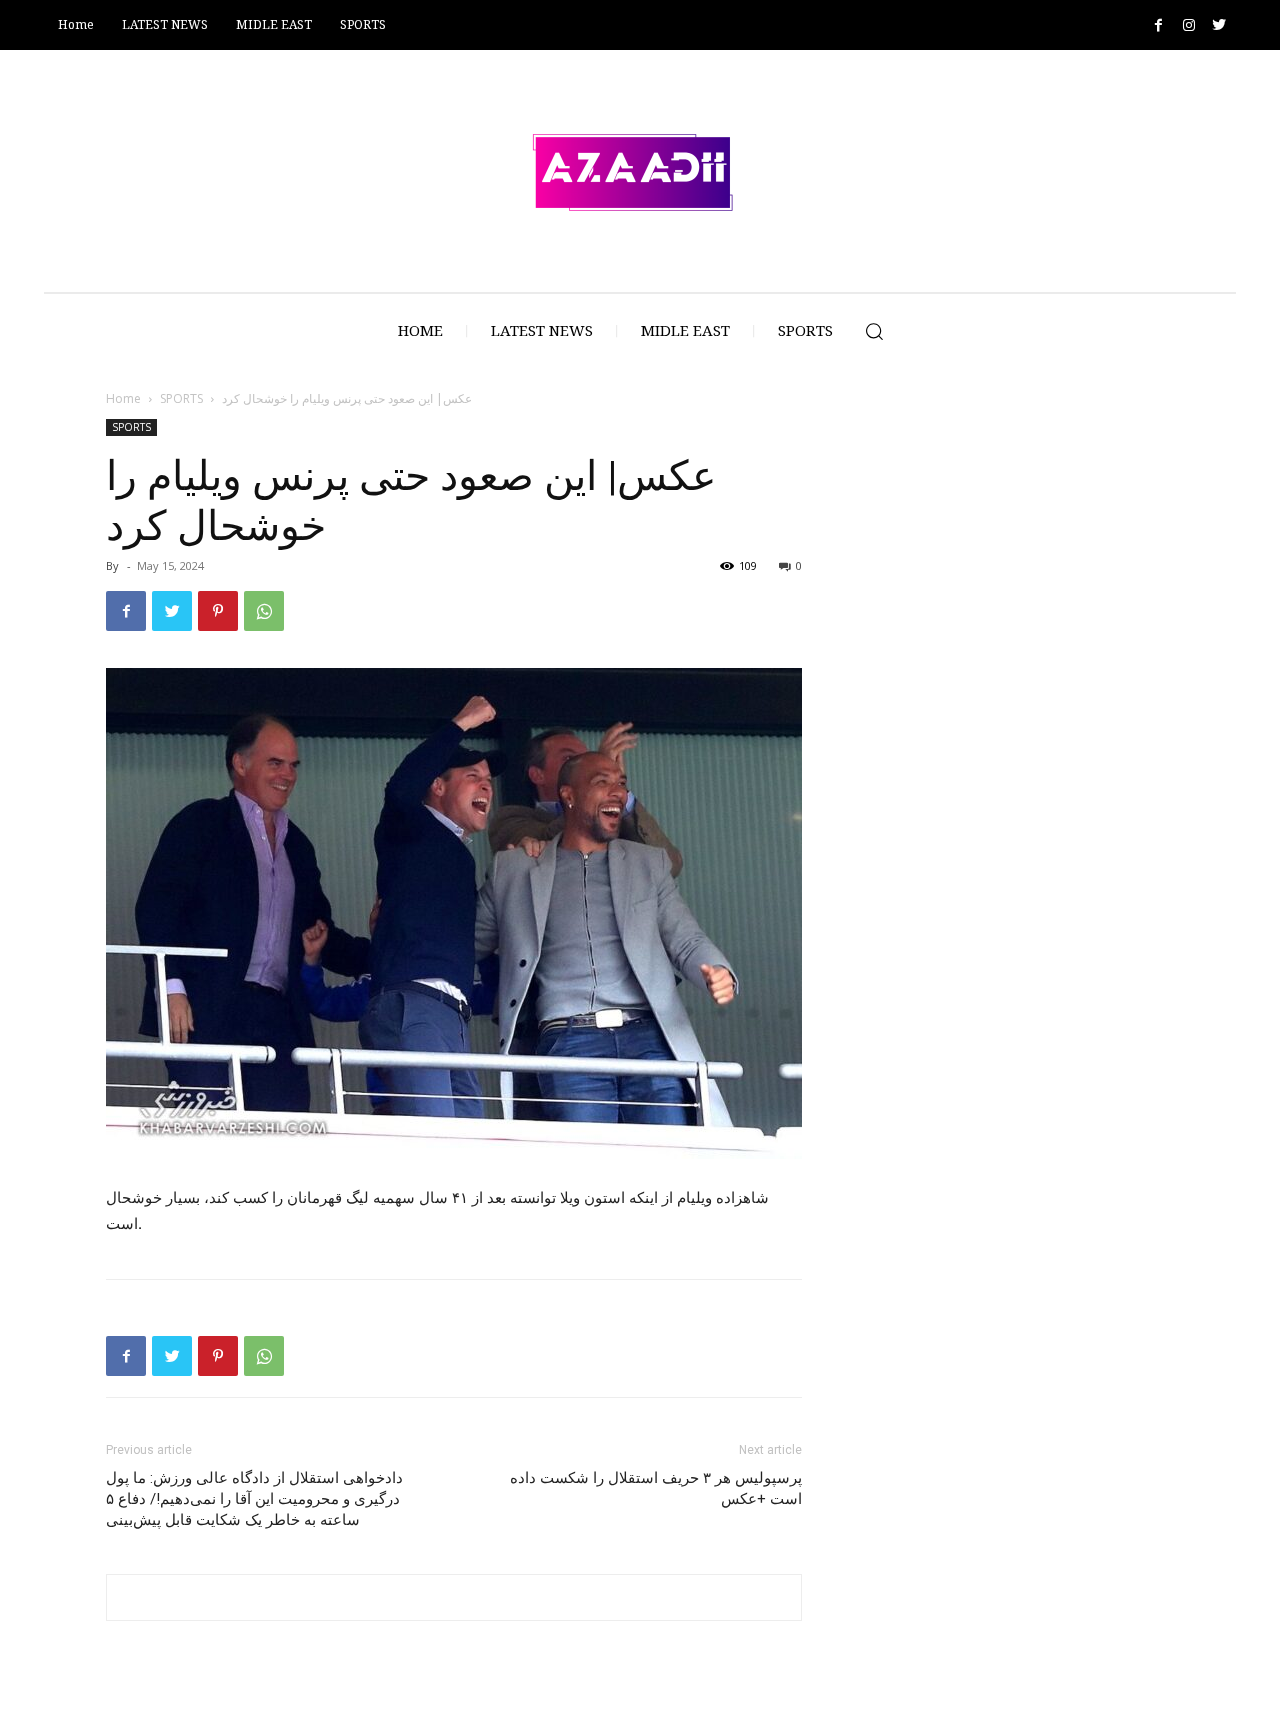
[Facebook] (1158, 25)
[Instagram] (1188, 25)
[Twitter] (1218, 25)
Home (123, 398)
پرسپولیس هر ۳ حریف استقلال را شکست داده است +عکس (656, 1488)
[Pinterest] (218, 611)
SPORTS (181, 398)
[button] (874, 331)
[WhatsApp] (264, 611)
